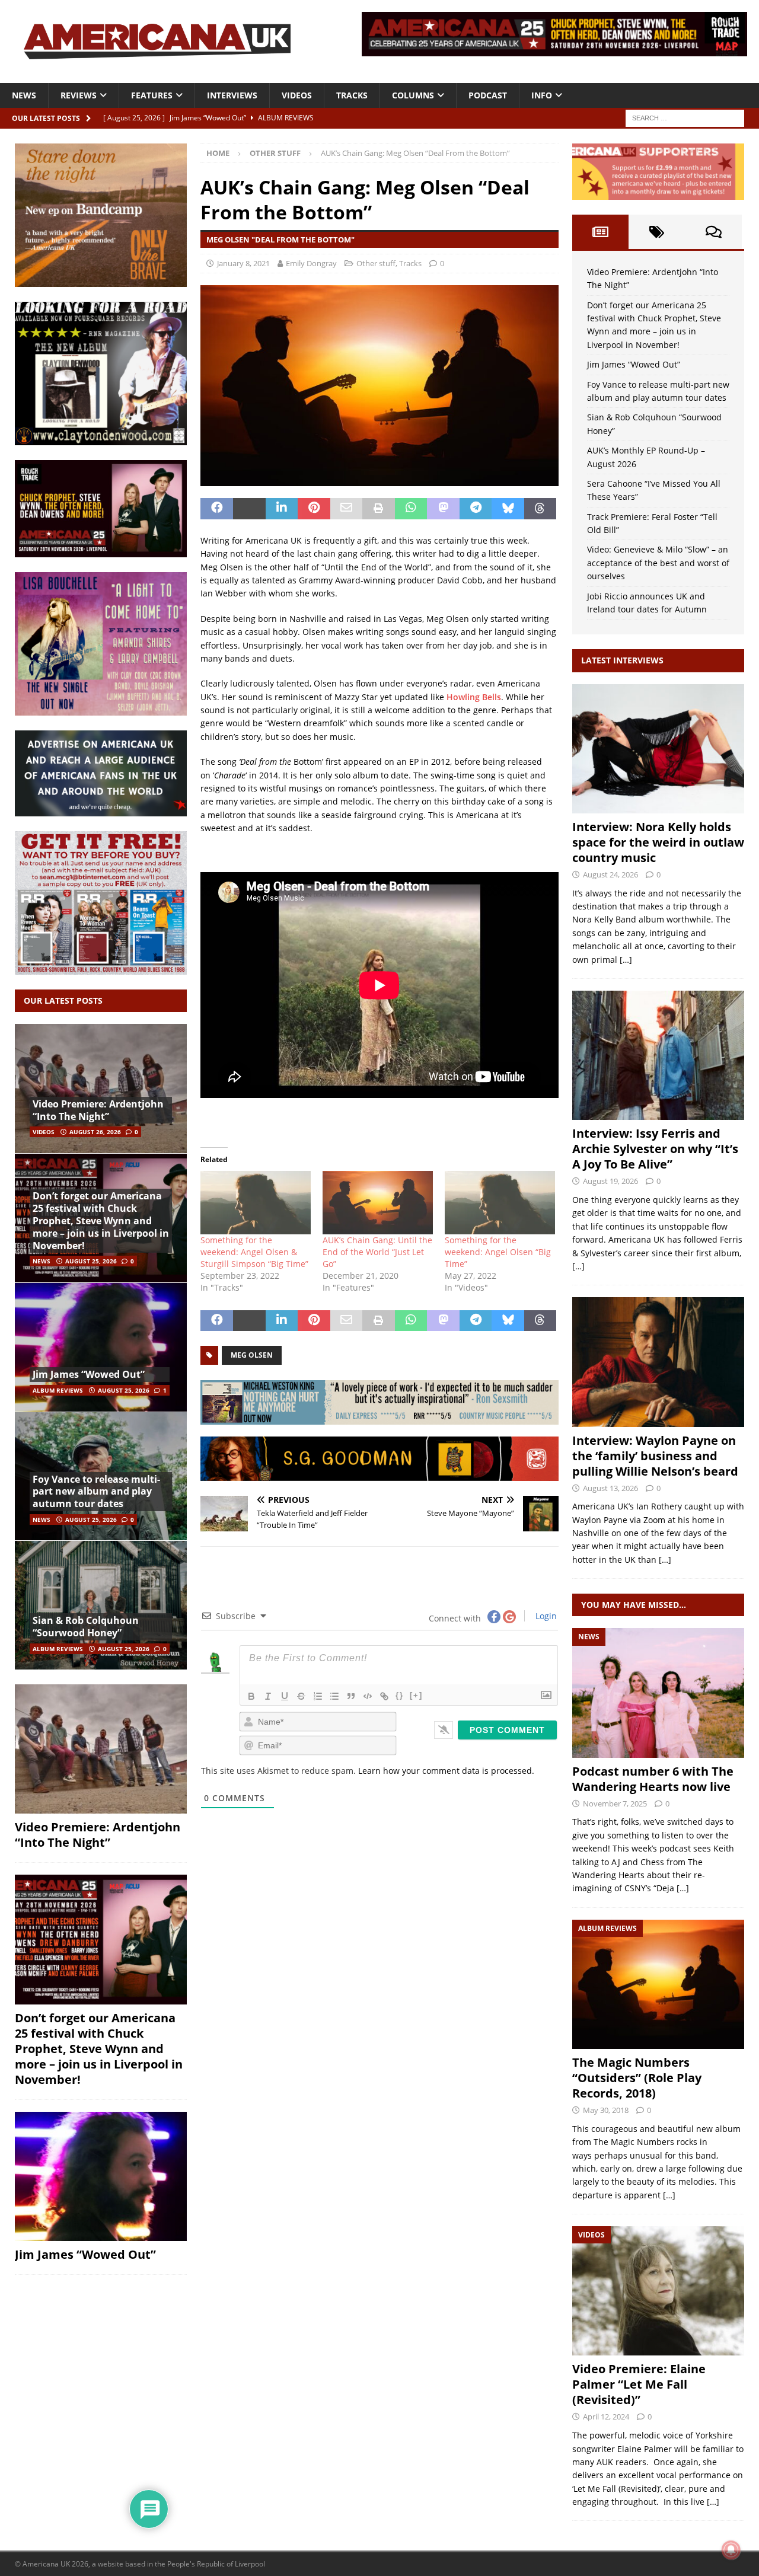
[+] (416, 1695)
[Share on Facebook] (217, 509)
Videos (297, 95)
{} (400, 1695)
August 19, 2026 (610, 1181)
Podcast (488, 95)
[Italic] (268, 1696)
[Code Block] (368, 1696)
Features (152, 95)
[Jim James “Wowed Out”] (101, 1347)
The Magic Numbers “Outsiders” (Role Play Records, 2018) (637, 2078)
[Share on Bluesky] (508, 509)
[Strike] (301, 1696)
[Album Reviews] (658, 1984)
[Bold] (251, 1696)
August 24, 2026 (610, 874)
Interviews (232, 95)
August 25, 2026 (91, 1261)
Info (542, 95)
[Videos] (658, 2291)
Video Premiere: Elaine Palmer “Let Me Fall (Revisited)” (639, 2384)
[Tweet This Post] (249, 509)
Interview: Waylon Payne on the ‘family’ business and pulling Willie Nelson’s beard (655, 1456)
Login (545, 1616)
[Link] (384, 1696)
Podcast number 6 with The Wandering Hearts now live (653, 1779)
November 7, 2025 (615, 1803)
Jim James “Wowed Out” (89, 1374)
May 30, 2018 (606, 2110)
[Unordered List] (334, 1696)
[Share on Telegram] (476, 509)
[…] (626, 960)
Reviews (79, 95)
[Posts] (600, 232)
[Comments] (714, 232)
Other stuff (376, 263)
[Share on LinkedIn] (282, 509)
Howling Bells (474, 697)
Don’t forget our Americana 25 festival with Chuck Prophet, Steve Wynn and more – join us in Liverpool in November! (101, 1220)
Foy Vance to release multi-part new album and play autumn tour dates (96, 1492)
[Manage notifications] (731, 2550)
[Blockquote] (351, 1696)
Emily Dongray (311, 263)
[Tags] (657, 232)
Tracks (352, 95)
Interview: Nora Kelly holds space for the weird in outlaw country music (658, 842)
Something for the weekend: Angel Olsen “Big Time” (498, 1252)
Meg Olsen (252, 1355)
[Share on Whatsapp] (411, 509)
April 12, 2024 (606, 2417)
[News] (658, 1693)
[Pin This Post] (314, 509)
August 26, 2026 (95, 1132)
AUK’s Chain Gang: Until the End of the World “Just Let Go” (377, 1252)
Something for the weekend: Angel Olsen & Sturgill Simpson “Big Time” (254, 1252)
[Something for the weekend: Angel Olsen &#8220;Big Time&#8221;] (500, 1202)
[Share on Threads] (540, 509)
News (24, 95)
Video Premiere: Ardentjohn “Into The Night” (98, 1110)
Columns (413, 95)
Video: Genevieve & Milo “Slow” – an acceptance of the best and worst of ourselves (658, 563)
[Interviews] (658, 749)
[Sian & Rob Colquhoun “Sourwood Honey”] (101, 1605)
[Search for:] (685, 117)
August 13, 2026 (610, 1488)
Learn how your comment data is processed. (446, 1771)
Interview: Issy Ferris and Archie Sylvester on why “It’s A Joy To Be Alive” (655, 1149)
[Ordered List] (318, 1696)
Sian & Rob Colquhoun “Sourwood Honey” (86, 1627)
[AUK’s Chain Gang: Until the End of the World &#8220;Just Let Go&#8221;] (378, 1202)
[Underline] (285, 1696)
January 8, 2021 (243, 263)
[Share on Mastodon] (443, 509)
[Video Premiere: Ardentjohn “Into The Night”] (101, 1089)
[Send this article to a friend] (347, 509)
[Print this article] (379, 509)
